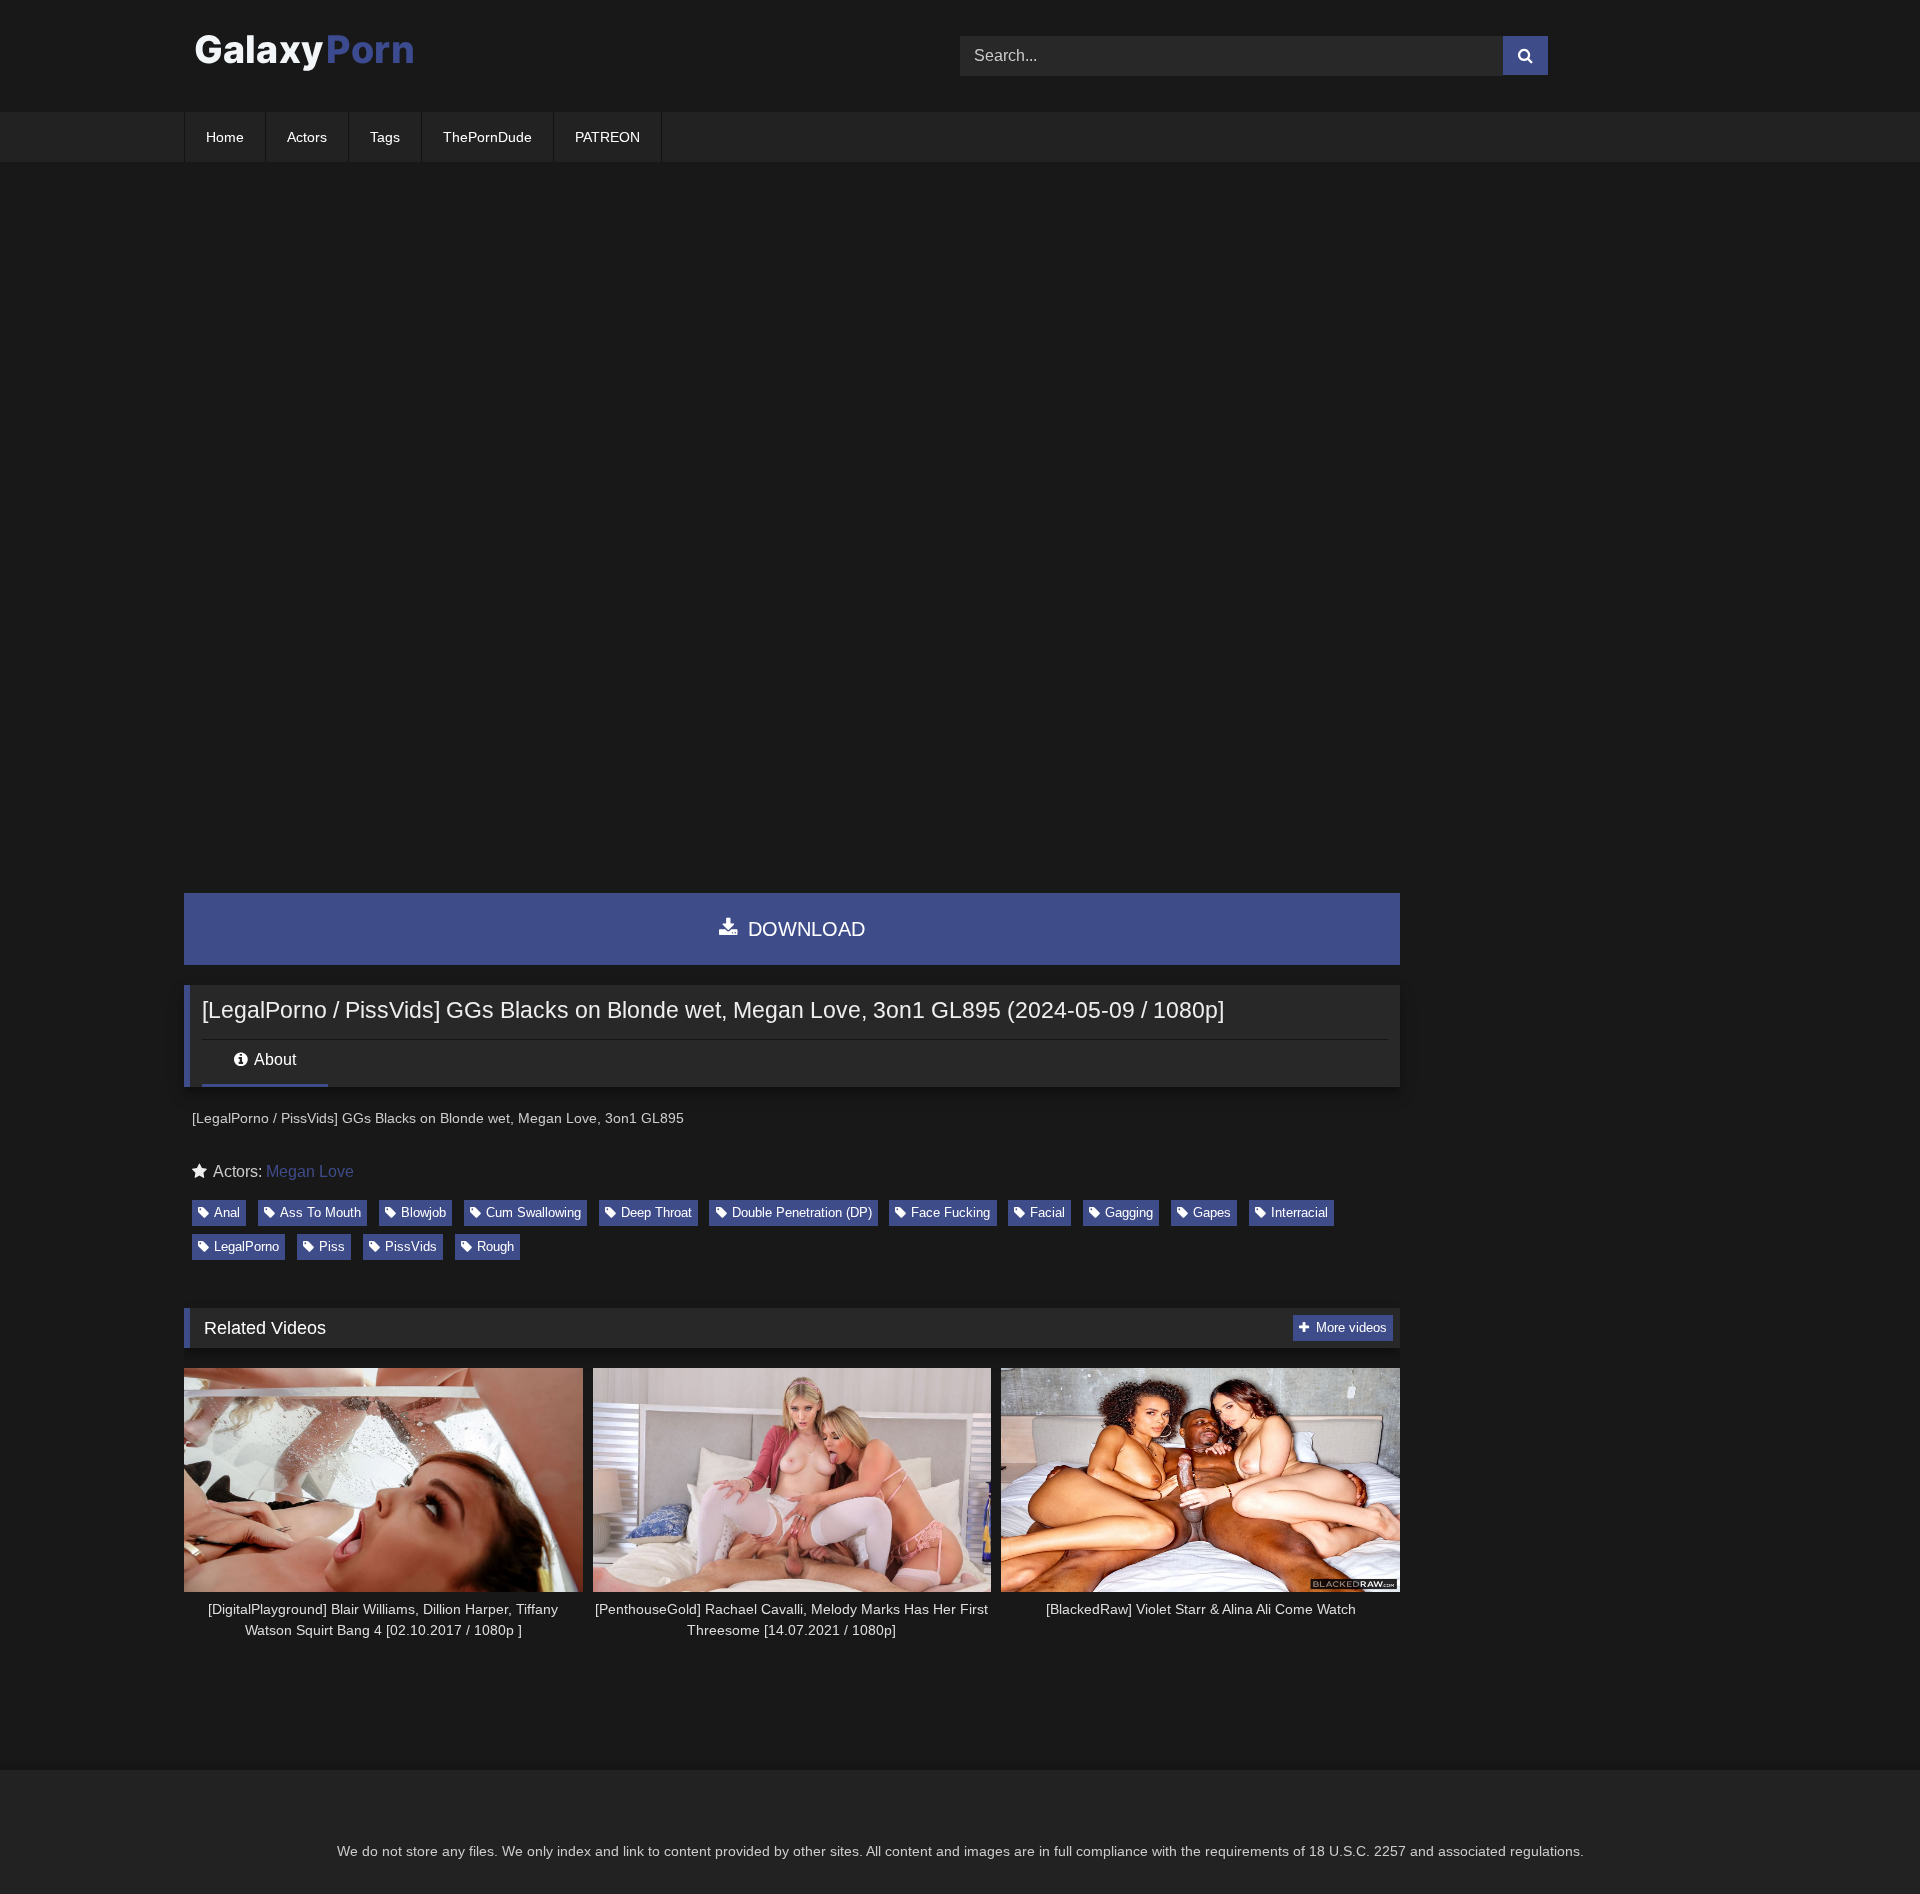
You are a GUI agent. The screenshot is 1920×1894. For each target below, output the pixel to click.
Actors (307, 137)
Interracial (1299, 1212)
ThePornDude (487, 137)
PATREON (607, 137)
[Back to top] (1858, 1834)
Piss (332, 1246)
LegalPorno (246, 1246)
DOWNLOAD (803, 929)
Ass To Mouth (320, 1212)
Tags (385, 137)
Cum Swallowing (533, 1212)
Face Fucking (950, 1212)
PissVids (411, 1246)
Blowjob (423, 1212)
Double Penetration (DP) (802, 1212)
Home (225, 137)
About (273, 1059)
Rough (495, 1246)
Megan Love (310, 1171)
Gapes (1212, 1212)
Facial (1047, 1212)
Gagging (1129, 1212)
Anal (227, 1212)
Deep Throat (656, 1212)
